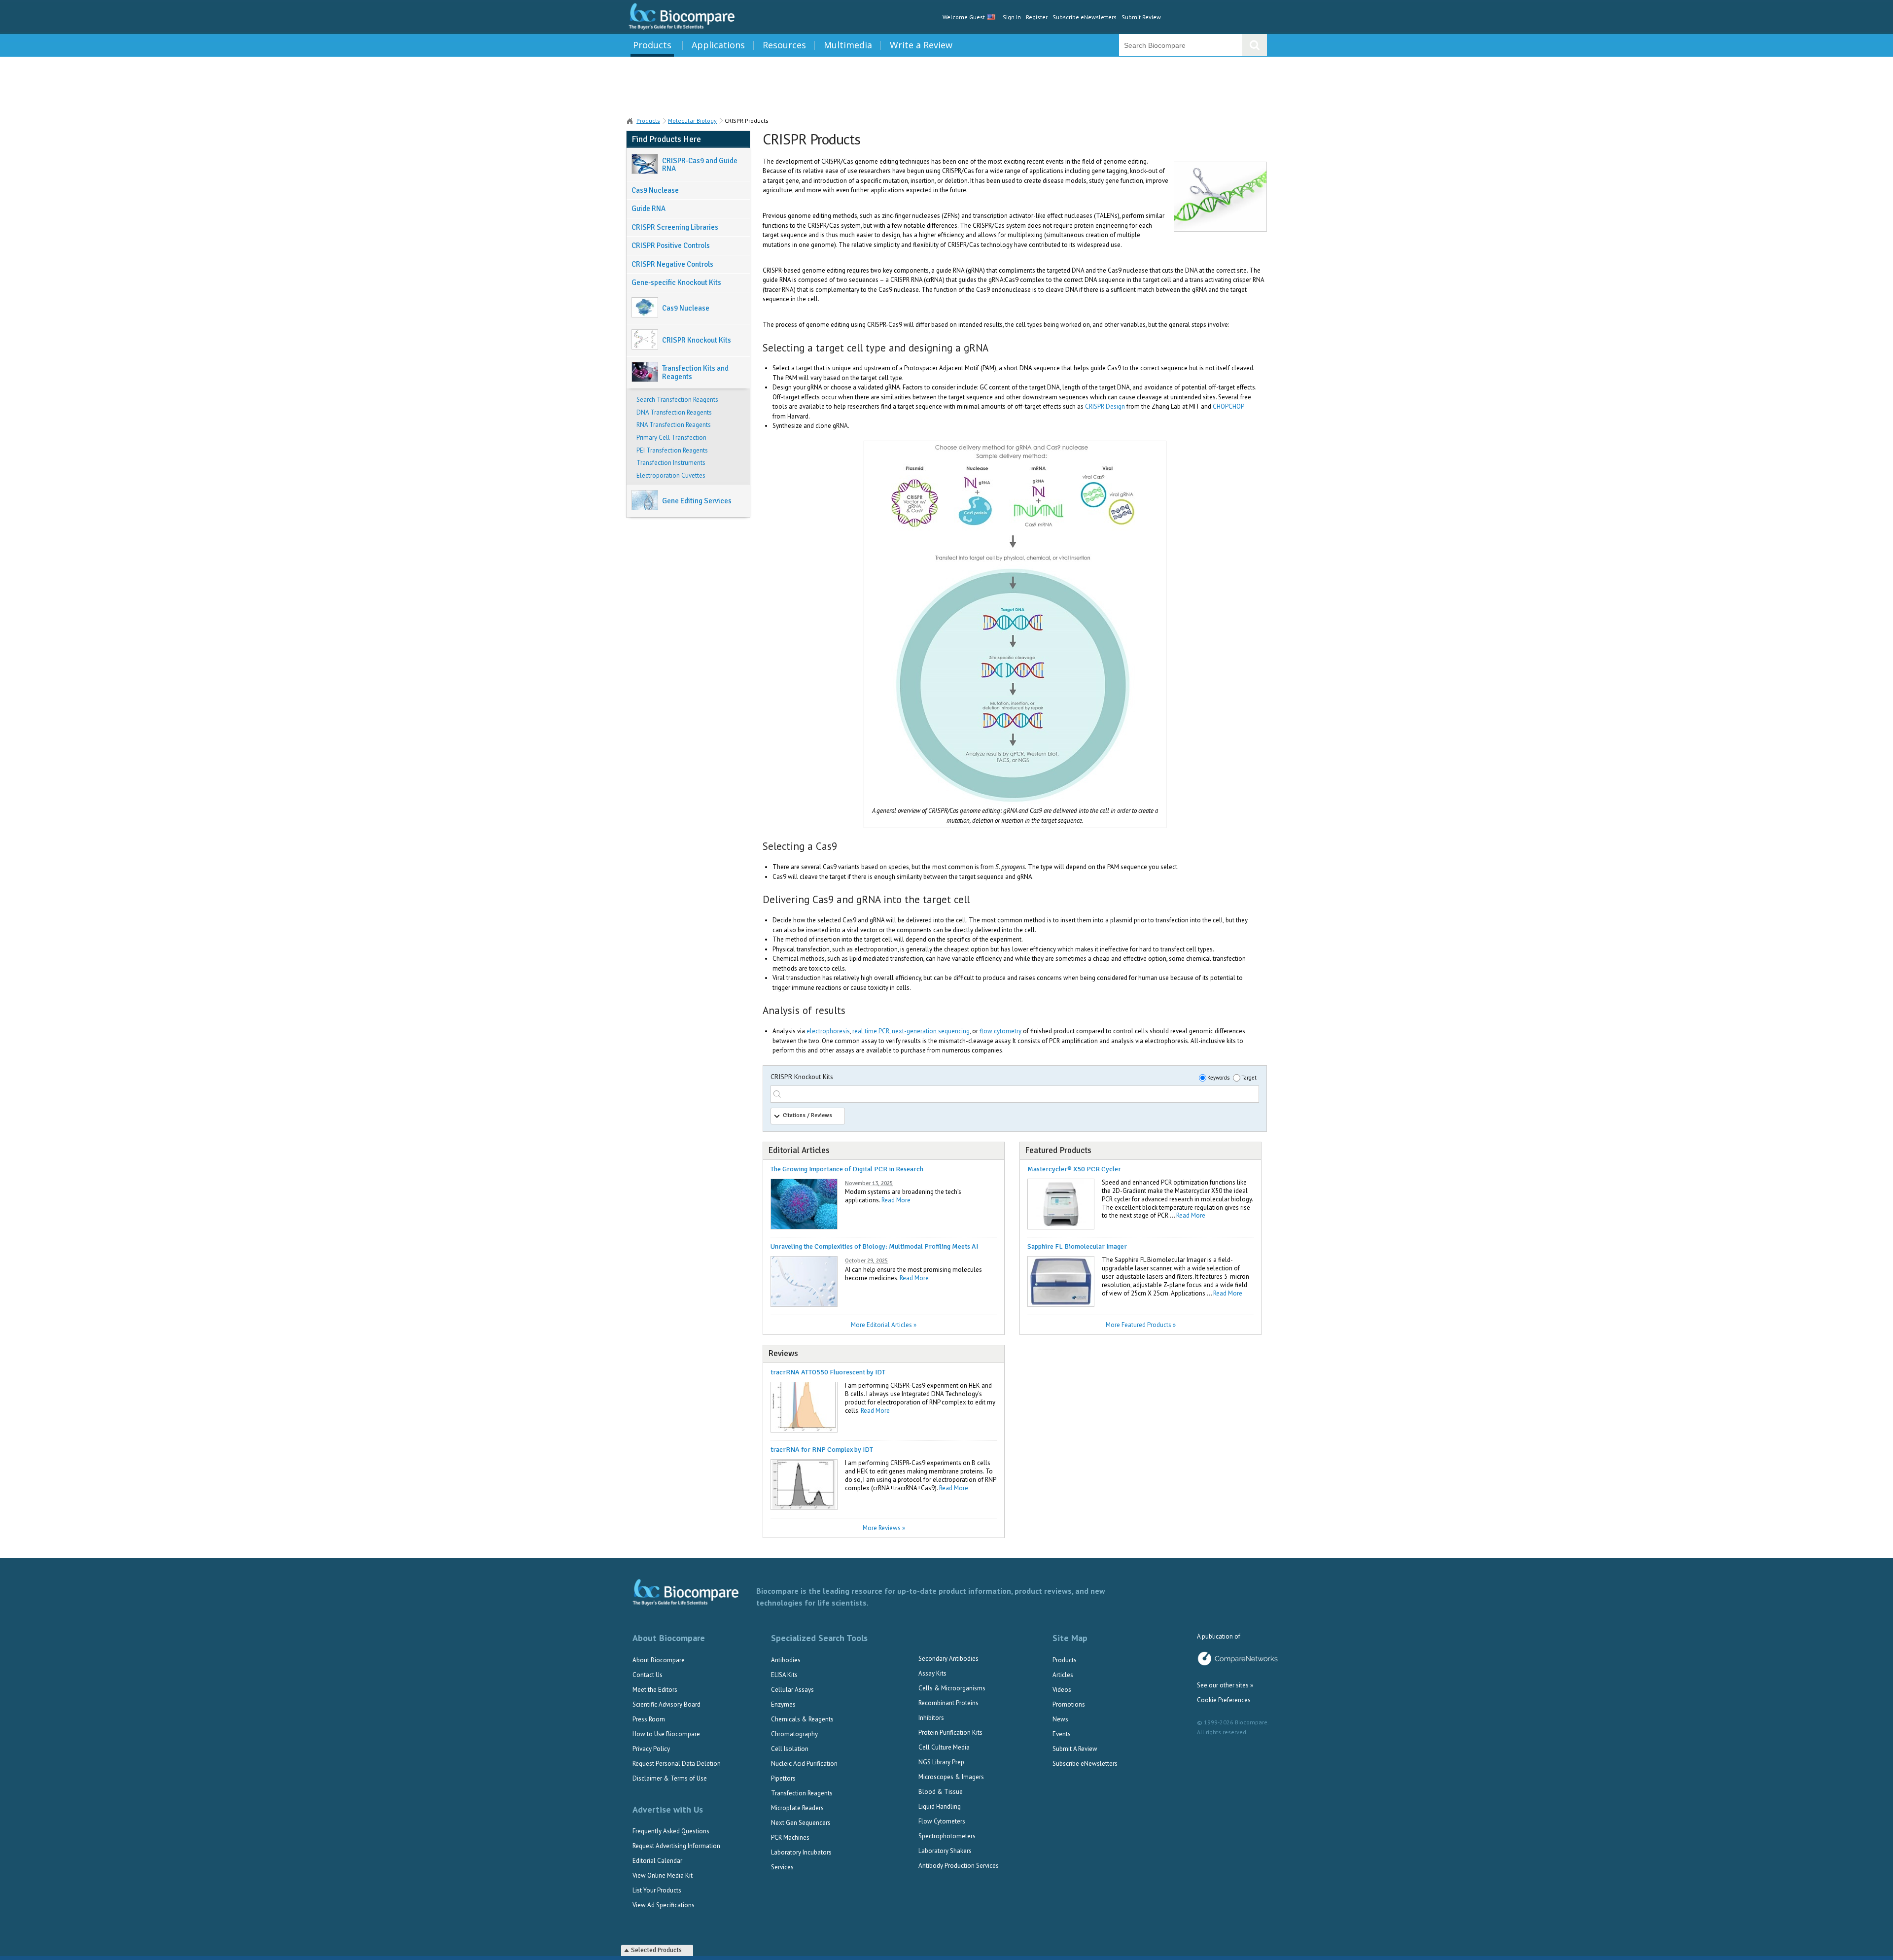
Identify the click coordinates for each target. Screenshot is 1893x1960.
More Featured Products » (1141, 1325)
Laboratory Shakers (945, 1851)
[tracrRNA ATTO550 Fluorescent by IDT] (804, 1430)
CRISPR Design (1105, 406)
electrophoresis (828, 1031)
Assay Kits (932, 1673)
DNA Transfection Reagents (674, 413)
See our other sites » (1225, 1685)
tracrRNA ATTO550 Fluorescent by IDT (828, 1372)
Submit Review (1141, 17)
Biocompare (630, 121)
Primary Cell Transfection (671, 438)
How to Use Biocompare (666, 1734)
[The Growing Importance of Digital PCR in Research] (804, 1227)
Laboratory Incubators (801, 1852)
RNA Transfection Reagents (674, 425)
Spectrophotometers (947, 1836)
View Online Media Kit (663, 1875)
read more (896, 1200)
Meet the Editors (655, 1690)
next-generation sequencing (931, 1031)
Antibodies (786, 1660)
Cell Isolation (790, 1749)
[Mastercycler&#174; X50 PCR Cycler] (1061, 1227)
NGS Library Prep (941, 1762)
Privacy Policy (651, 1749)
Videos (1062, 1690)
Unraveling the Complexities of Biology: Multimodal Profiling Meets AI (874, 1246)
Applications (718, 45)
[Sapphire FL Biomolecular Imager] (1061, 1305)
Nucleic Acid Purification (804, 1764)
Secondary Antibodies (948, 1659)
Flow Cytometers (942, 1821)
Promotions (1069, 1704)
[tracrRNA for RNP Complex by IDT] (804, 1508)
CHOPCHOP (1228, 406)
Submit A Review (1075, 1749)
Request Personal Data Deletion (677, 1764)
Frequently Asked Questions (671, 1831)
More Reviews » (884, 1528)
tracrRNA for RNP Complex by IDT (822, 1450)
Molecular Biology (692, 121)
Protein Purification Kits (950, 1732)
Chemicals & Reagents (802, 1719)
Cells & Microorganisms (952, 1688)
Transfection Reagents (802, 1793)
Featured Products (1058, 1150)
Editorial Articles (799, 1150)
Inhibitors (931, 1718)
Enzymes (783, 1704)
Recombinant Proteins (948, 1703)
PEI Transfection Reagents (672, 451)
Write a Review (921, 45)
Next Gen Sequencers (801, 1823)
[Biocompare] (681, 17)
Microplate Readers (797, 1808)
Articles (1063, 1675)
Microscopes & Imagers (951, 1777)
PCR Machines (790, 1837)
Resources (784, 45)
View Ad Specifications (664, 1905)
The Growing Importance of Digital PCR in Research (847, 1169)
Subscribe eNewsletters (1085, 17)
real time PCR (871, 1031)
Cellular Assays (792, 1690)
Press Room (649, 1719)
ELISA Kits (784, 1675)
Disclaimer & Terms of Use (670, 1778)
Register (1037, 17)
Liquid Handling (940, 1806)
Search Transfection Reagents (677, 400)
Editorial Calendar (657, 1861)
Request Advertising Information (676, 1846)
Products (652, 45)
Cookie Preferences (1224, 1700)
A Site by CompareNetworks (1238, 1659)
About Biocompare (659, 1660)
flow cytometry (1000, 1031)
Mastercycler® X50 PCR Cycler (1074, 1169)
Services (782, 1867)
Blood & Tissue (941, 1792)
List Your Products (657, 1890)
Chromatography (794, 1734)
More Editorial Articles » (884, 1325)
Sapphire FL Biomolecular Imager (1077, 1246)
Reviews (783, 1353)
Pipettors (783, 1778)
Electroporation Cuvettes (671, 476)
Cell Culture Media (944, 1747)
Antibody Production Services (959, 1866)
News (1060, 1719)
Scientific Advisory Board (666, 1704)
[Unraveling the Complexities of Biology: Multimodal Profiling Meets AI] (804, 1305)
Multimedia (848, 45)
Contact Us (648, 1675)
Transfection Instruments (671, 463)
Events (1062, 1734)
